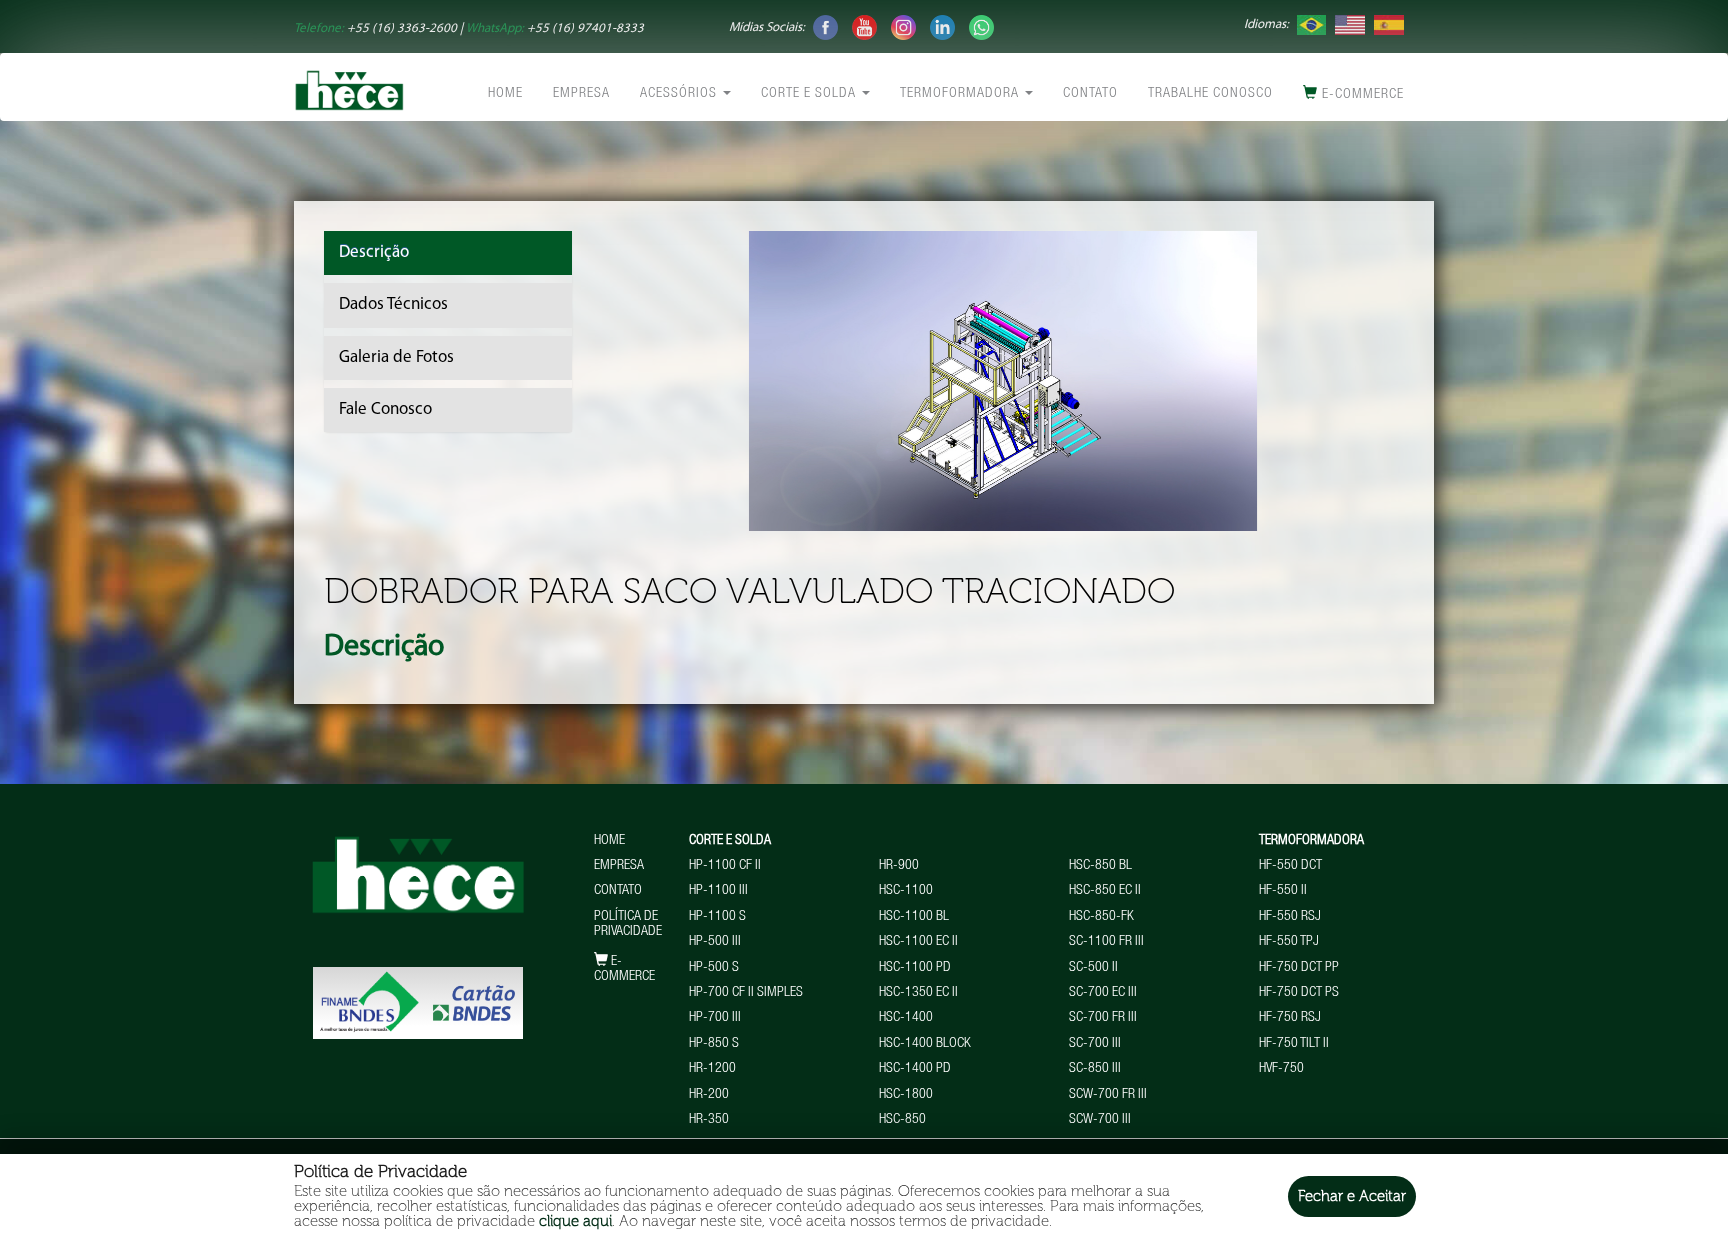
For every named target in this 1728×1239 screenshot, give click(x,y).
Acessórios (680, 94)
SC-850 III (1095, 1069)
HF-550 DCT (1290, 866)
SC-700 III (1095, 1044)
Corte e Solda (810, 94)
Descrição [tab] (374, 252)
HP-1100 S (717, 917)
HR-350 (709, 1120)
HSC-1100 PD (915, 968)
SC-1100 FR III (1106, 942)
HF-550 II (1283, 891)
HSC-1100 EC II (918, 942)
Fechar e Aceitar (1352, 1196)
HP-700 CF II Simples (746, 993)
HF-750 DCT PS (1299, 993)
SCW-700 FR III (1108, 1095)
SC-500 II (1093, 968)
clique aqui (575, 1221)
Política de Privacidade (628, 924)
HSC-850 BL (1100, 866)
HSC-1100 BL (914, 917)
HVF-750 (1281, 1069)
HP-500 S (714, 968)
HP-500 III (715, 942)
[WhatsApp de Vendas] (981, 26)
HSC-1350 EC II (918, 993)
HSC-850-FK (1101, 917)
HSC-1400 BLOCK (925, 1044)
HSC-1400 (906, 1018)
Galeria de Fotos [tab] (396, 357)
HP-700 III (715, 1018)
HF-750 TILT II (1294, 1044)
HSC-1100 (906, 891)
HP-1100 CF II (725, 866)
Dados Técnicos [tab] (393, 304)
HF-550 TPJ (1289, 942)
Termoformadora (961, 94)
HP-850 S (714, 1044)
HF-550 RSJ (1290, 917)
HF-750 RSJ (1290, 1018)
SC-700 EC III (1103, 993)
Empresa (581, 94)
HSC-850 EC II (1105, 891)
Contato (1090, 94)
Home (505, 94)
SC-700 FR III (1103, 1018)
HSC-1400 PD (915, 1069)
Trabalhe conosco (1210, 94)
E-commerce (1361, 95)
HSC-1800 (906, 1095)
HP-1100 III (718, 891)
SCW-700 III (1100, 1120)
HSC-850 (902, 1120)
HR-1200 (712, 1069)
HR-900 (899, 866)
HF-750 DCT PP (1299, 968)
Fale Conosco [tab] (385, 409)
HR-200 (709, 1095)
